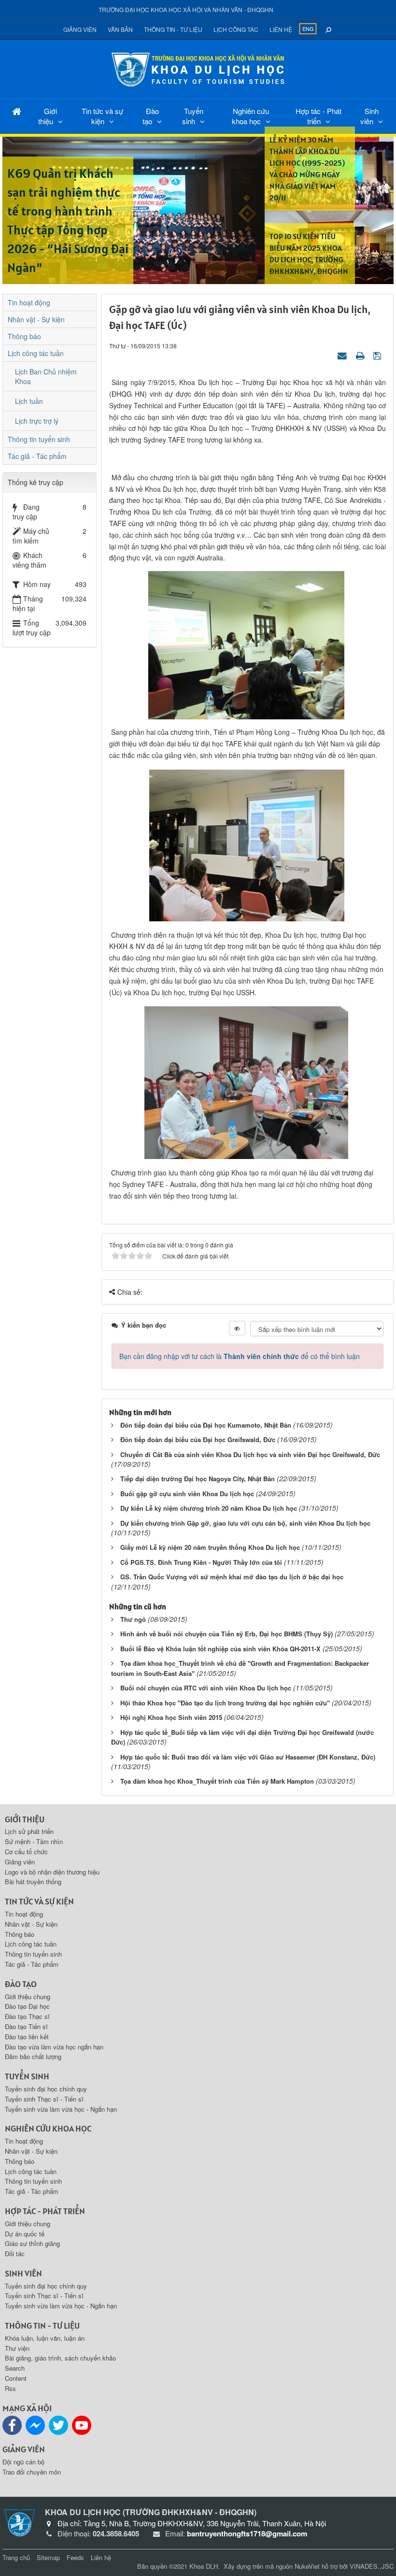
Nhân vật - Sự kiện (36, 319)
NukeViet (307, 2566)
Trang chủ (16, 2557)
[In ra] (361, 355)
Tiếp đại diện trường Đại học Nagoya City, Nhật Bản (198, 1479)
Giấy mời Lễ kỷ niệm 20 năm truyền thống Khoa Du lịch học (210, 1547)
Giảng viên (80, 29)
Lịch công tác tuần (36, 353)
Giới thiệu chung (28, 1996)
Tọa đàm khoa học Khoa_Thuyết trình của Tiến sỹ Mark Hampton (217, 1781)
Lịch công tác (236, 29)
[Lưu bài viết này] (378, 355)
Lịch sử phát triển (29, 1831)
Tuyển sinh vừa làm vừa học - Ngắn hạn (61, 2109)
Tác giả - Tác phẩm (37, 456)
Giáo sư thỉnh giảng (32, 2243)
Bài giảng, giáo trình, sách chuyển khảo (60, 2358)
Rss (10, 2388)
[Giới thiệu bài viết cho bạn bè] (343, 355)
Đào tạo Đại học (27, 2006)
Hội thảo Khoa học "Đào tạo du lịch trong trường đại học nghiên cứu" (225, 1703)
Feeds (75, 2557)
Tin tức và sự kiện (102, 116)
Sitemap (48, 2557)
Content (16, 2378)
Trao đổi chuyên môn (32, 2472)
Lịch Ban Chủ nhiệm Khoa (46, 376)
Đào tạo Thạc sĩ (27, 2016)
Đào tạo (151, 116)
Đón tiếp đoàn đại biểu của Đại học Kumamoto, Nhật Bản (206, 1425)
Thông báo (24, 336)
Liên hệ (281, 29)
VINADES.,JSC (372, 2566)
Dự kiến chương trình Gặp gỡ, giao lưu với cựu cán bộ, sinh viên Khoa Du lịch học (245, 1523)
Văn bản (120, 29)
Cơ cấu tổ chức (26, 1852)
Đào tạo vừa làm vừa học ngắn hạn (54, 2047)
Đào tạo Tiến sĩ (26, 2026)
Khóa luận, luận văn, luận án (45, 2338)
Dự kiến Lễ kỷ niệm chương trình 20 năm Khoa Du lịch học (209, 1508)
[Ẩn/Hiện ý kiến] (237, 1328)
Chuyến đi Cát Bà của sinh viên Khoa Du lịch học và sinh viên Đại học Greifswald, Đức (250, 1454)
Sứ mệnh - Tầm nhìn (34, 1841)
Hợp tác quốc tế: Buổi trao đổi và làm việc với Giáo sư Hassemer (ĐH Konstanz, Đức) (248, 1757)
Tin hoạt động (29, 302)
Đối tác (15, 2254)
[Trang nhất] (17, 111)
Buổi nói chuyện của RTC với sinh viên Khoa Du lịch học (206, 1688)
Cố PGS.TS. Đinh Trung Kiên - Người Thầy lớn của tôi (201, 1562)
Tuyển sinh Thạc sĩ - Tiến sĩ (44, 2099)
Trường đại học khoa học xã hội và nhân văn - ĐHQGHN (186, 9)
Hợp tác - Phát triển (318, 116)
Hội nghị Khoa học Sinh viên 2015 (171, 1717)
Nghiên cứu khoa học (251, 116)
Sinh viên (369, 116)
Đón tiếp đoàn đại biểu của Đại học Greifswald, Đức (198, 1439)
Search (15, 2368)
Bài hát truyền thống (33, 1882)
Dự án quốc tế (25, 2234)
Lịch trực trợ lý (37, 421)
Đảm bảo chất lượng (33, 2056)
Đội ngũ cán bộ (23, 2462)
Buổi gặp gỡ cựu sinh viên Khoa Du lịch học (187, 1494)
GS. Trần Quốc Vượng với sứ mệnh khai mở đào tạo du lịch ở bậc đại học (232, 1577)
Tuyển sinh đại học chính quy (46, 2089)
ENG (308, 29)
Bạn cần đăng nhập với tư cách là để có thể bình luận (240, 1356)
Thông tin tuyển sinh (39, 439)
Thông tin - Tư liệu (173, 29)
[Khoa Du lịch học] (198, 68)
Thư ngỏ (133, 1619)
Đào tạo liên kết (27, 2037)
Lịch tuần (29, 401)
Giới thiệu (48, 116)
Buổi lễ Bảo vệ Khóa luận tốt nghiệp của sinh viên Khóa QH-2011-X (220, 1649)
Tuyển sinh (193, 116)
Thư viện (17, 2348)
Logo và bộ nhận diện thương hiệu (52, 1872)
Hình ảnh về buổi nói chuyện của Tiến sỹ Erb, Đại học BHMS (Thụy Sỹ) (226, 1634)
